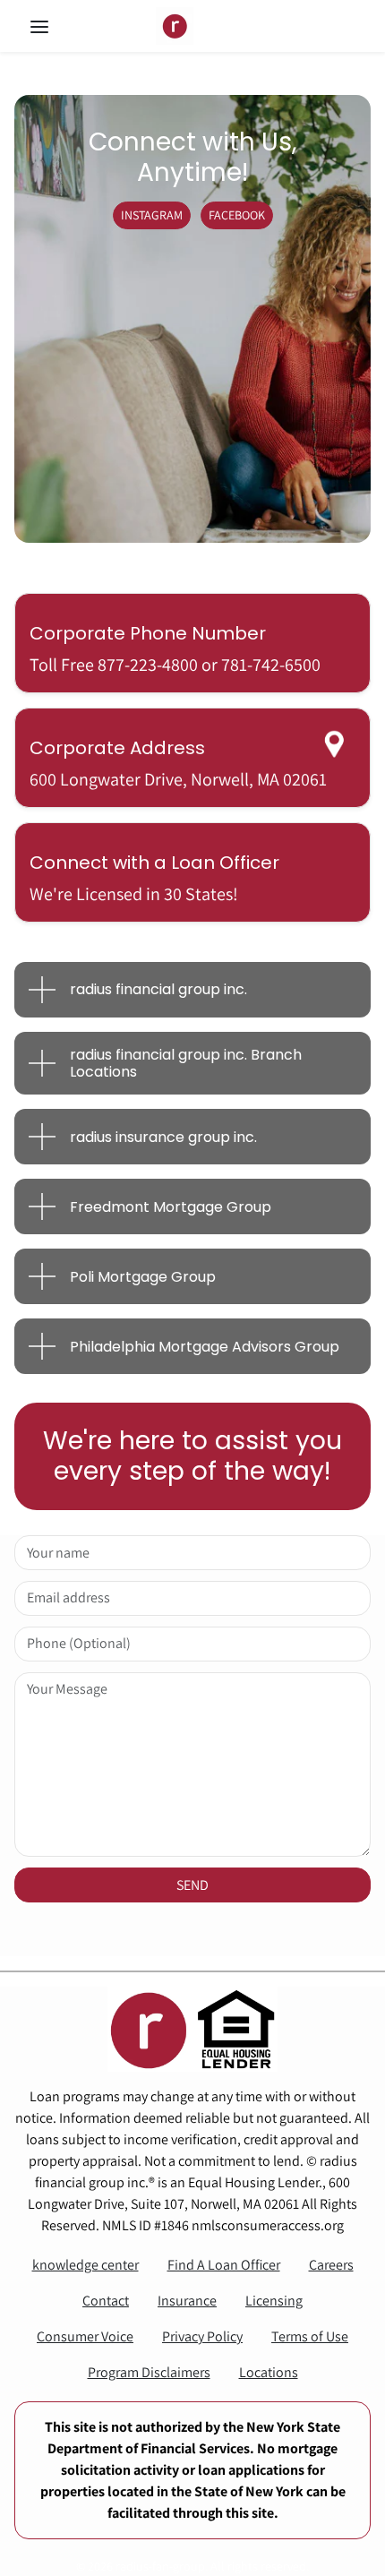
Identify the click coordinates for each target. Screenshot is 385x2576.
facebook (237, 215)
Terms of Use (310, 2336)
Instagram (152, 215)
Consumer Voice (85, 2336)
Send (192, 1885)
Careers (331, 2265)
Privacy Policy (202, 2336)
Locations (269, 2372)
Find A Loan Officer (224, 2265)
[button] (57, 26)
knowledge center (86, 2265)
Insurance (187, 2301)
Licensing (274, 2301)
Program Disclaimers (149, 2372)
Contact (106, 2301)
